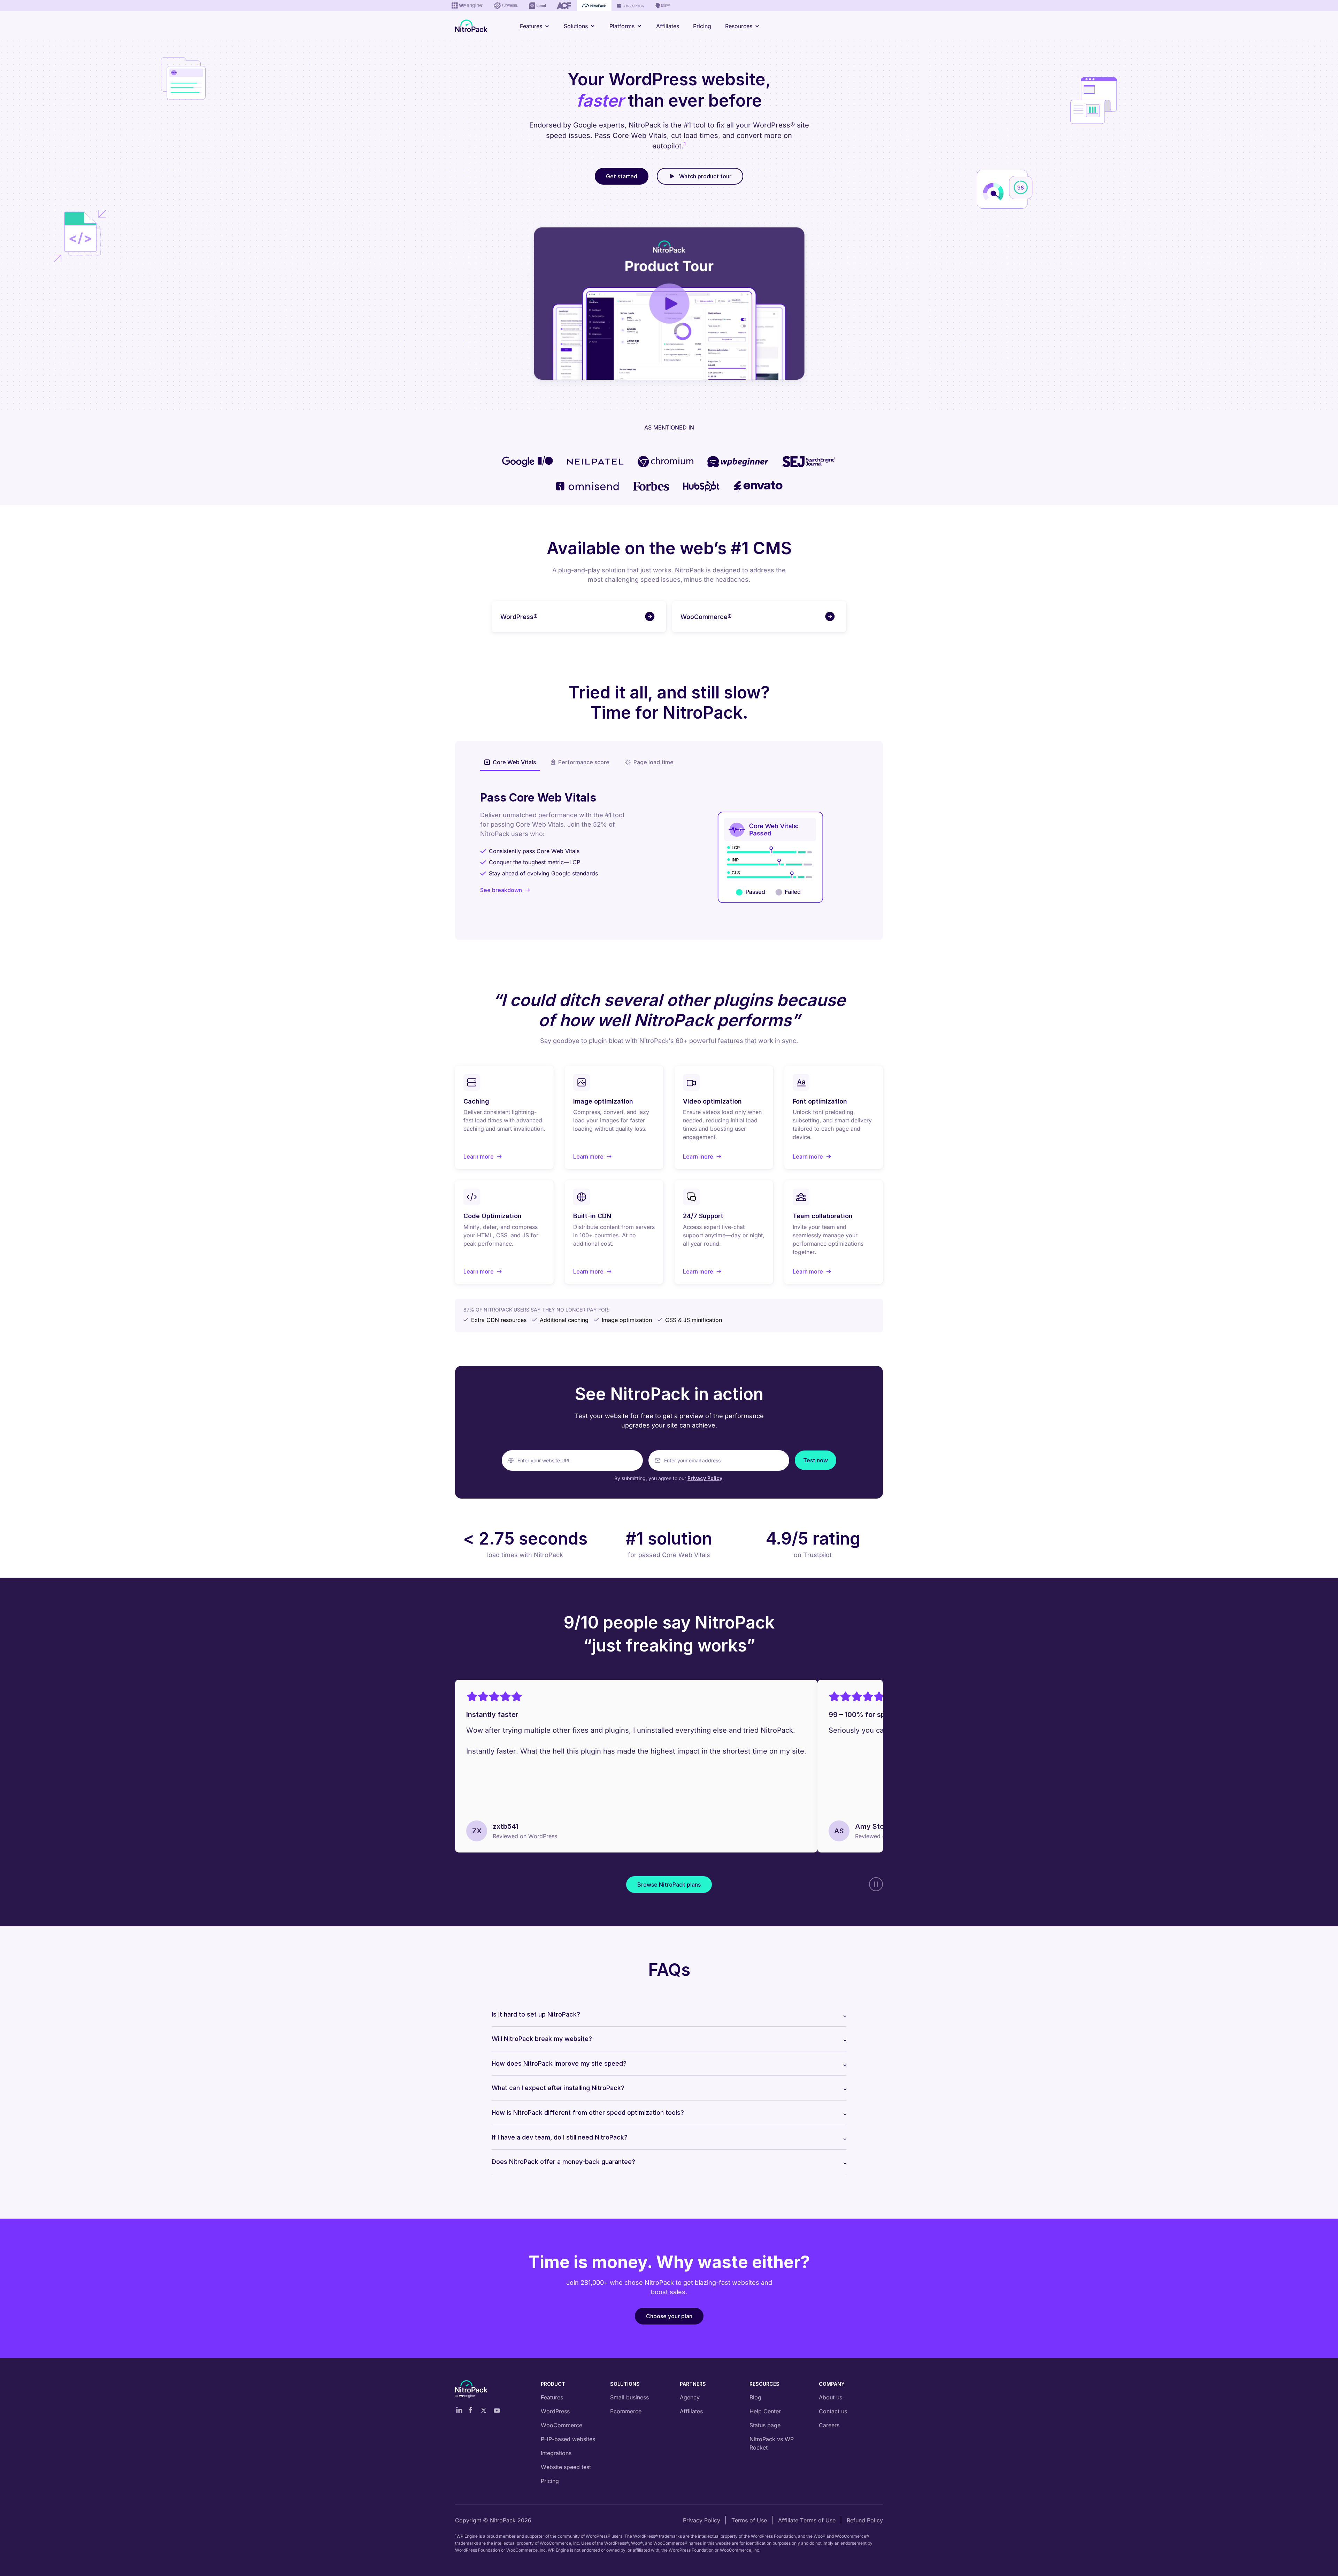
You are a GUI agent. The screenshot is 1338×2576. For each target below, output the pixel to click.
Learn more (483, 1157)
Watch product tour (705, 176)
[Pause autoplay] (876, 1884)
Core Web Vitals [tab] (514, 762)
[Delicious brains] (663, 6)
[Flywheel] (506, 6)
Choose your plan (669, 2316)
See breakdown (501, 890)
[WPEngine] (467, 6)
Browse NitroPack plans (669, 1885)
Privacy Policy (705, 1478)
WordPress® (519, 617)
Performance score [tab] (584, 762)
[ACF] (564, 6)
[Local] (537, 6)
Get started (622, 176)
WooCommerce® (706, 617)
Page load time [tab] (653, 762)
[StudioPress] (630, 6)
